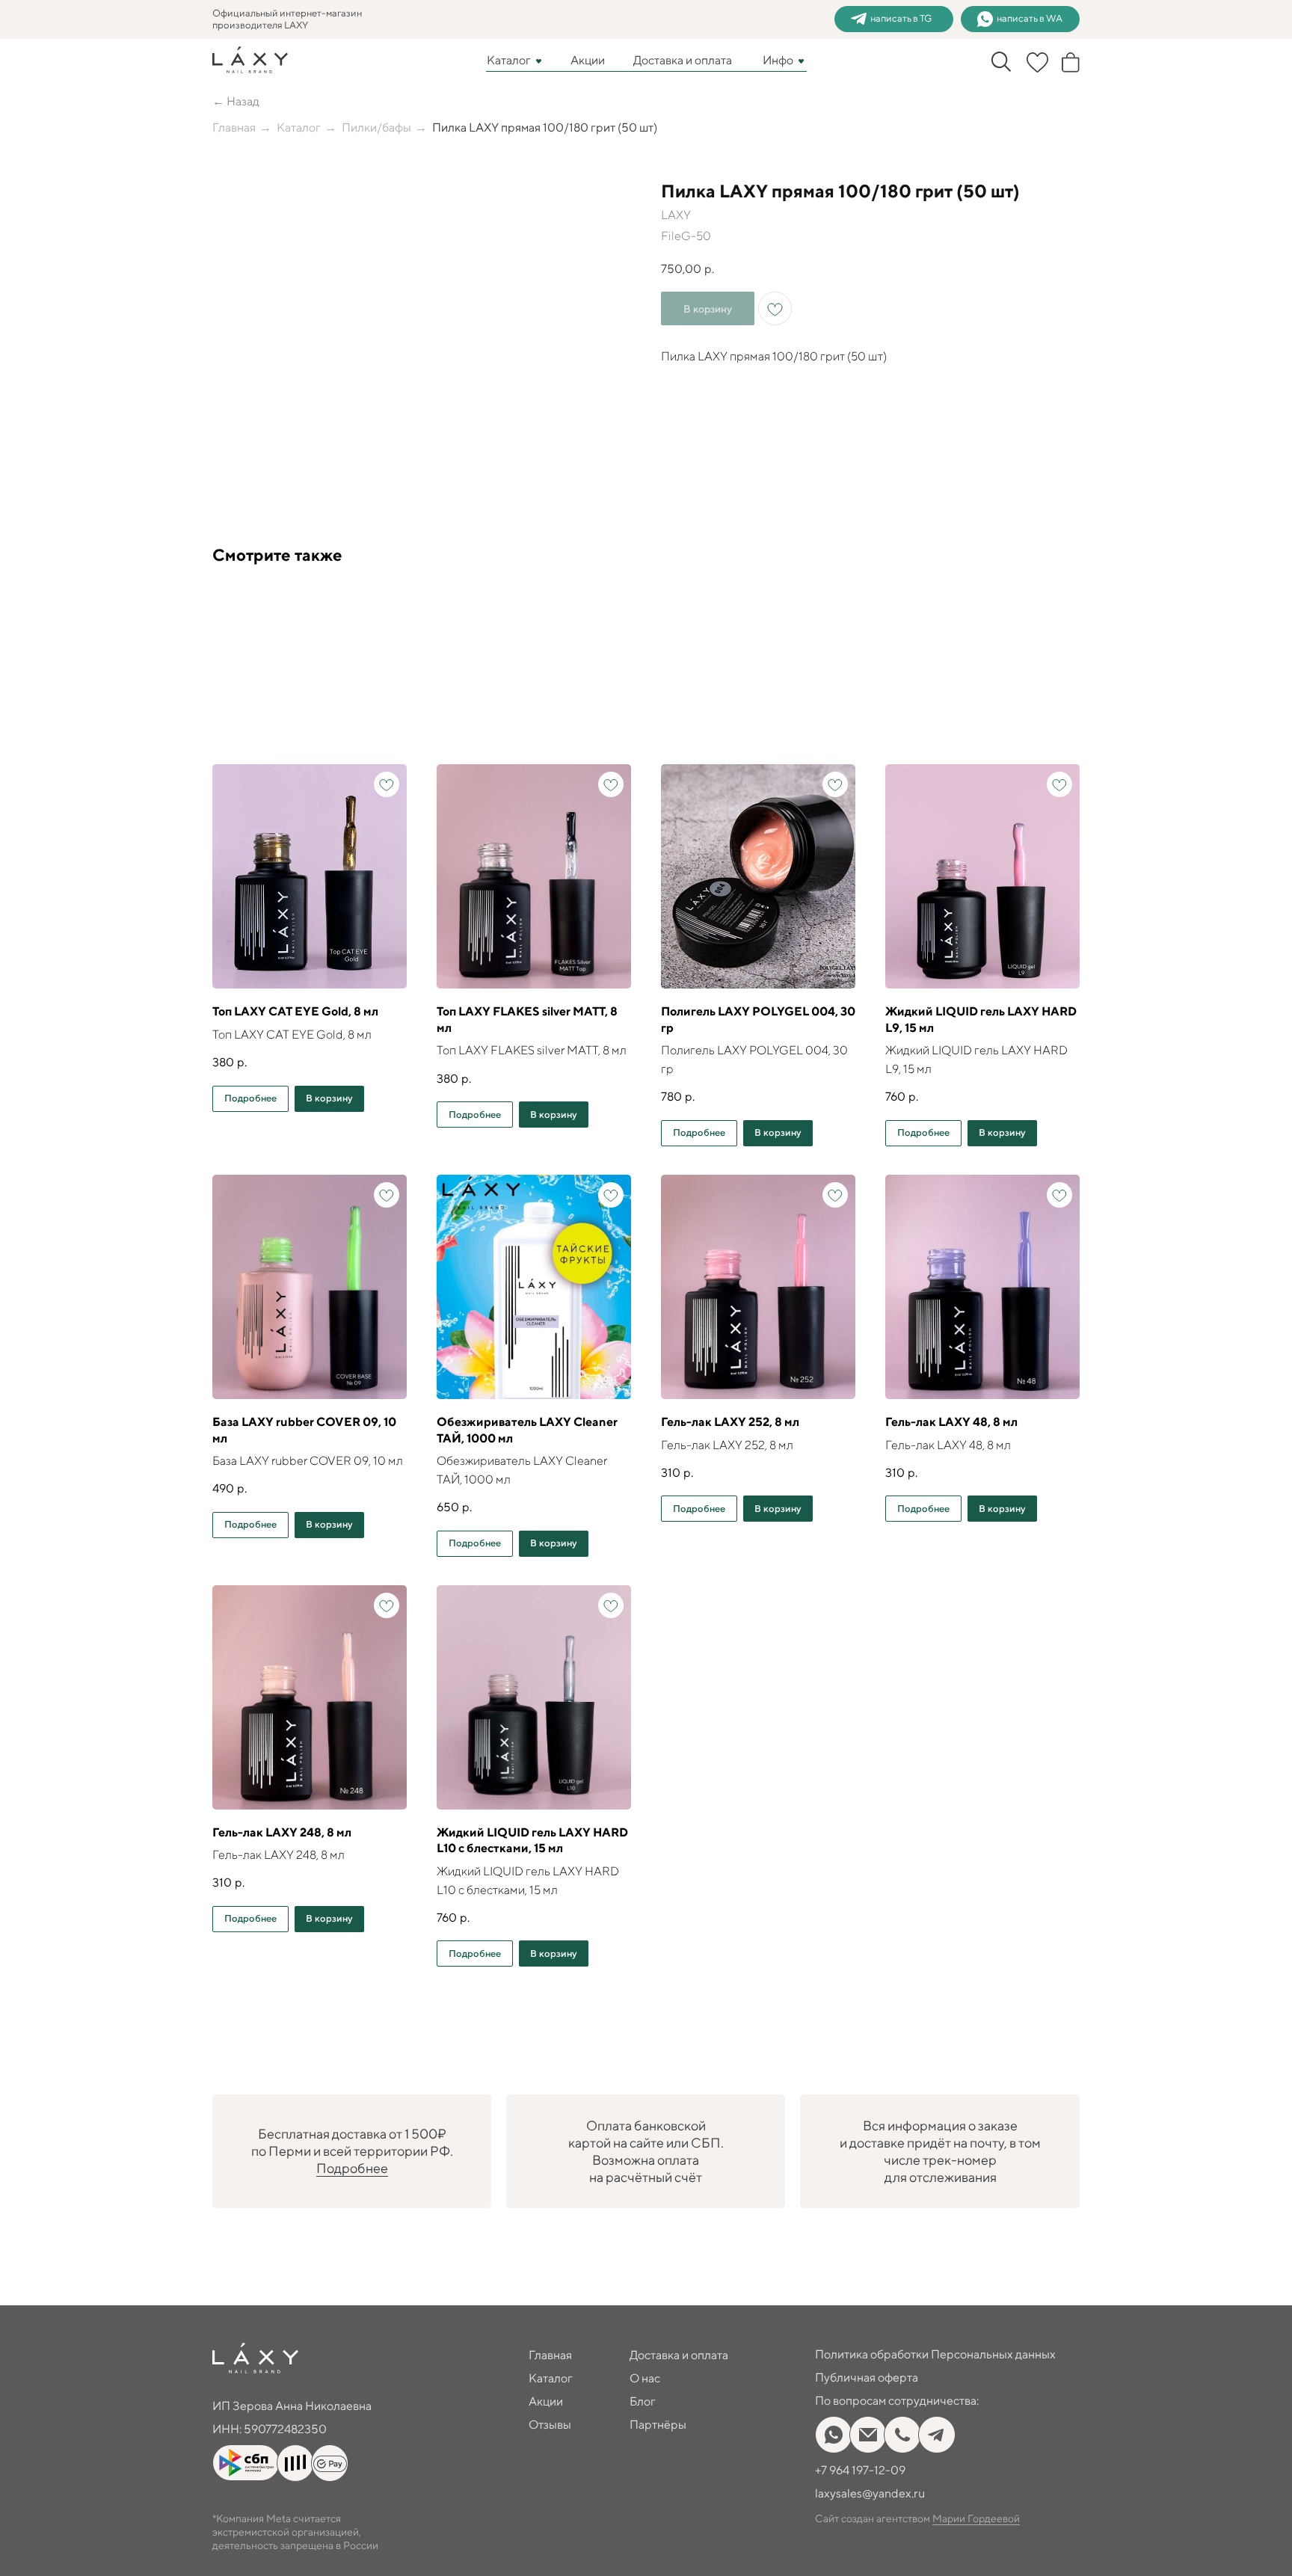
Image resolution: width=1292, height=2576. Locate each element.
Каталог (509, 60)
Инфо (778, 60)
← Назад (236, 101)
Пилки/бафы (376, 127)
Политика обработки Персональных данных (935, 2354)
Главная (234, 127)
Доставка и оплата (683, 60)
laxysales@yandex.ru (870, 2493)
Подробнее (352, 2168)
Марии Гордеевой (976, 2518)
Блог (643, 2401)
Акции (588, 60)
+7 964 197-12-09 (860, 2470)
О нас (645, 2378)
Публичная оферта (867, 2377)
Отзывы (550, 2425)
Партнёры (658, 2425)
